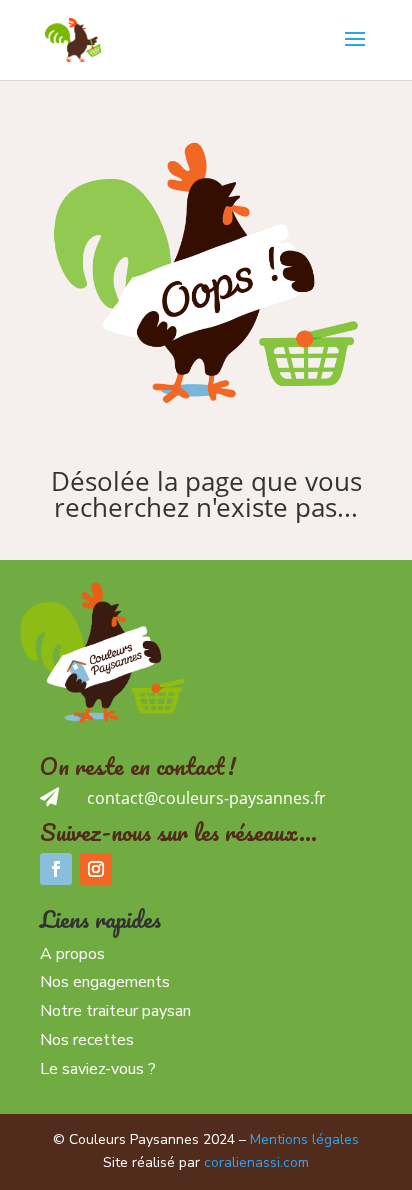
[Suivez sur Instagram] (96, 869)
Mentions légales (304, 1139)
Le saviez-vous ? (98, 1069)
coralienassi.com (256, 1162)
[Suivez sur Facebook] (56, 869)
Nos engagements (105, 982)
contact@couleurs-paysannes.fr (206, 798)
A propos (72, 954)
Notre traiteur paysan (115, 1011)
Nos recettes (87, 1040)
